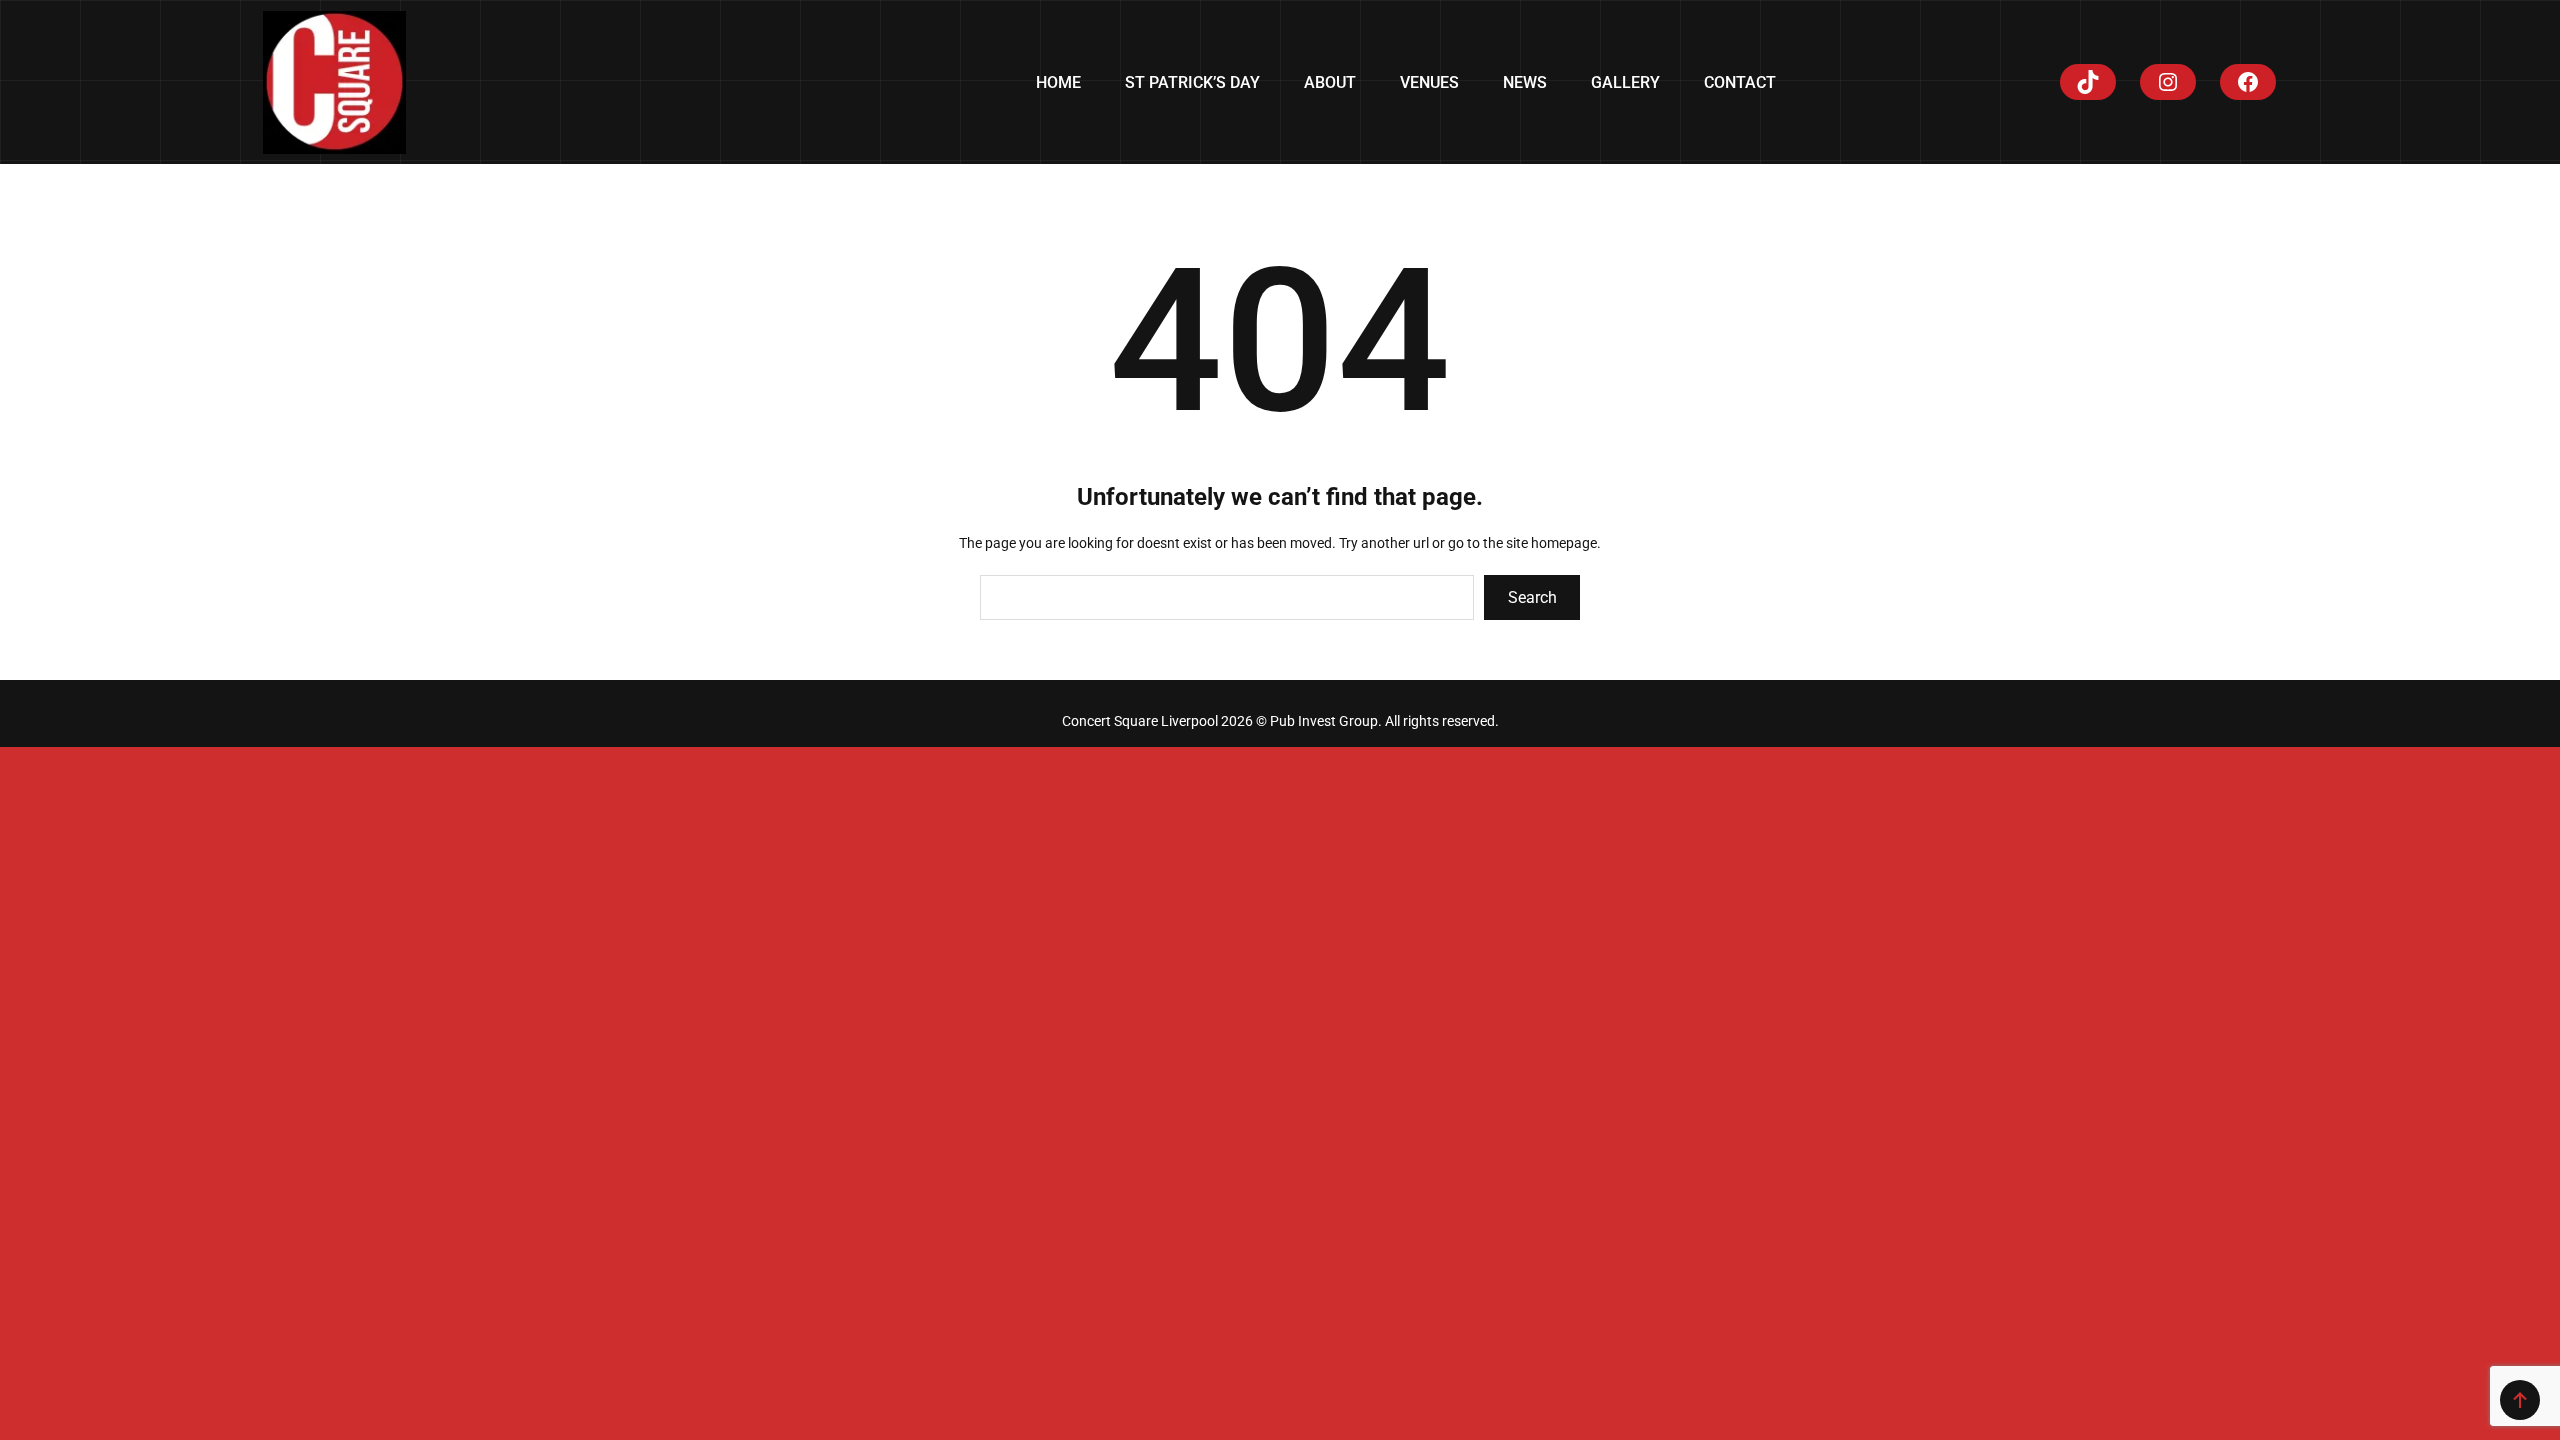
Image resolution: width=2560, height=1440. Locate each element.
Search (1532, 597)
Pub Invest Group (1324, 721)
